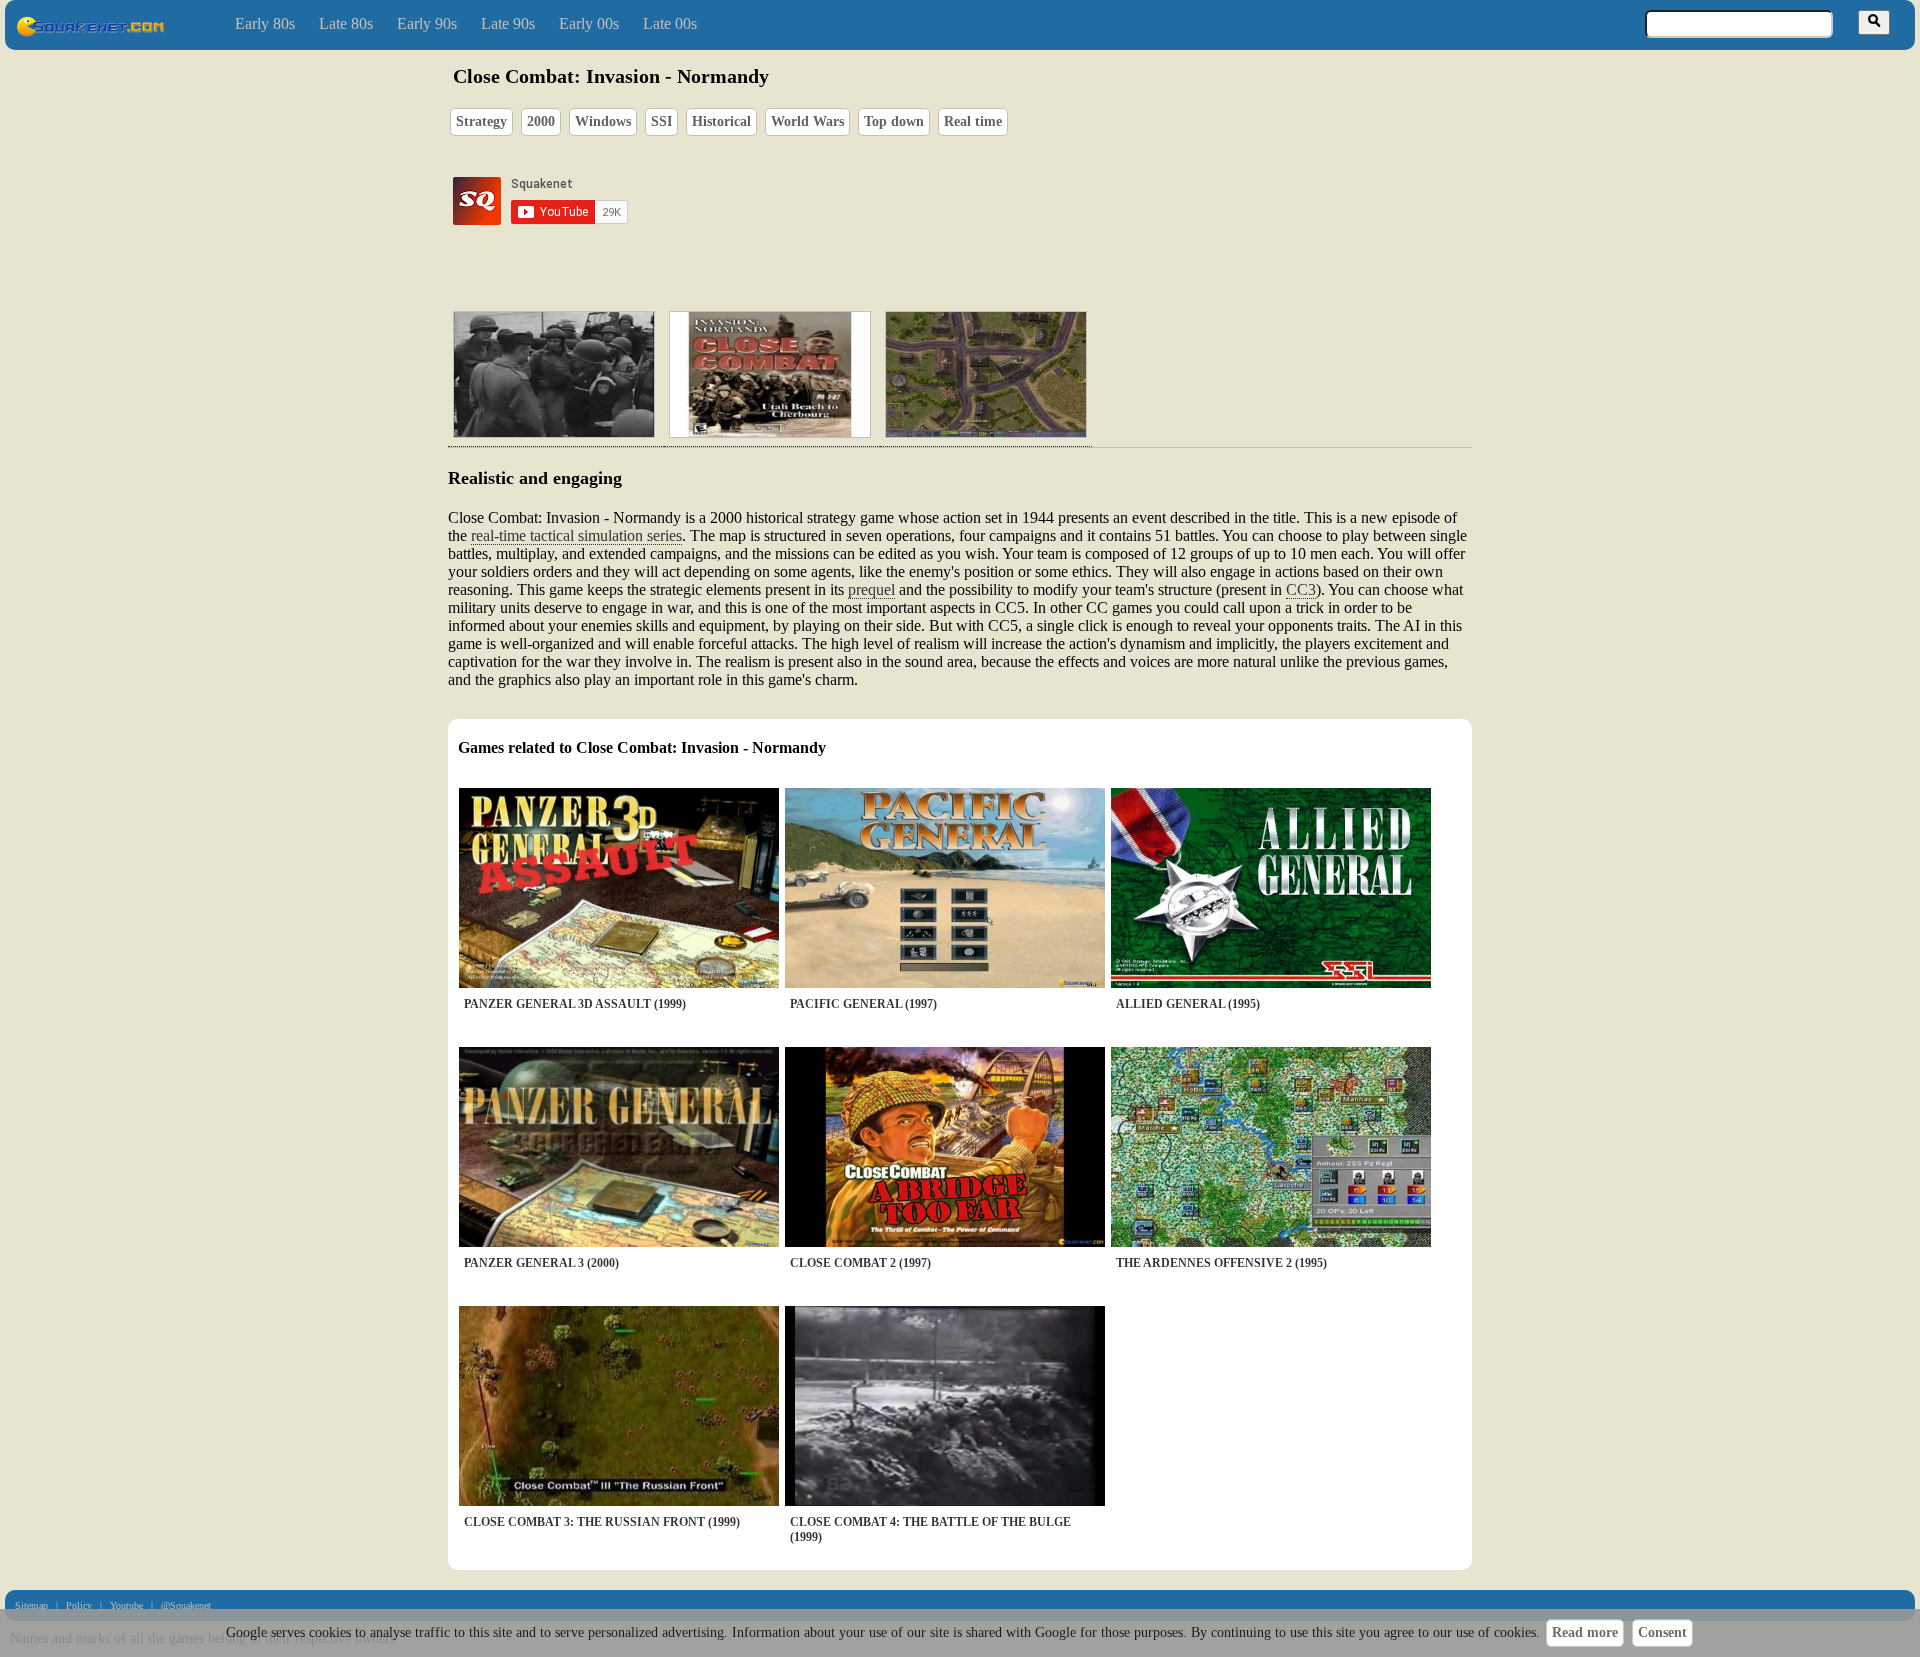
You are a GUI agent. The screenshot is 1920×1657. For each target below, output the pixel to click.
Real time (973, 121)
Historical (721, 121)
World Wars (807, 121)
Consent (1662, 1632)
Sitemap (31, 1605)
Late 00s (670, 23)
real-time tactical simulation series (576, 535)
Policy (79, 1605)
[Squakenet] (90, 32)
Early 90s (427, 23)
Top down (894, 121)
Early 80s (265, 23)
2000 (541, 121)
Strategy (481, 121)
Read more (1585, 1632)
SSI (661, 121)
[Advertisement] (1017, 201)
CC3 (1301, 589)
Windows (603, 121)
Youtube (126, 1605)
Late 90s (508, 23)
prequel (871, 589)
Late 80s (346, 23)
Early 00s (589, 23)
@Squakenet (186, 1605)
